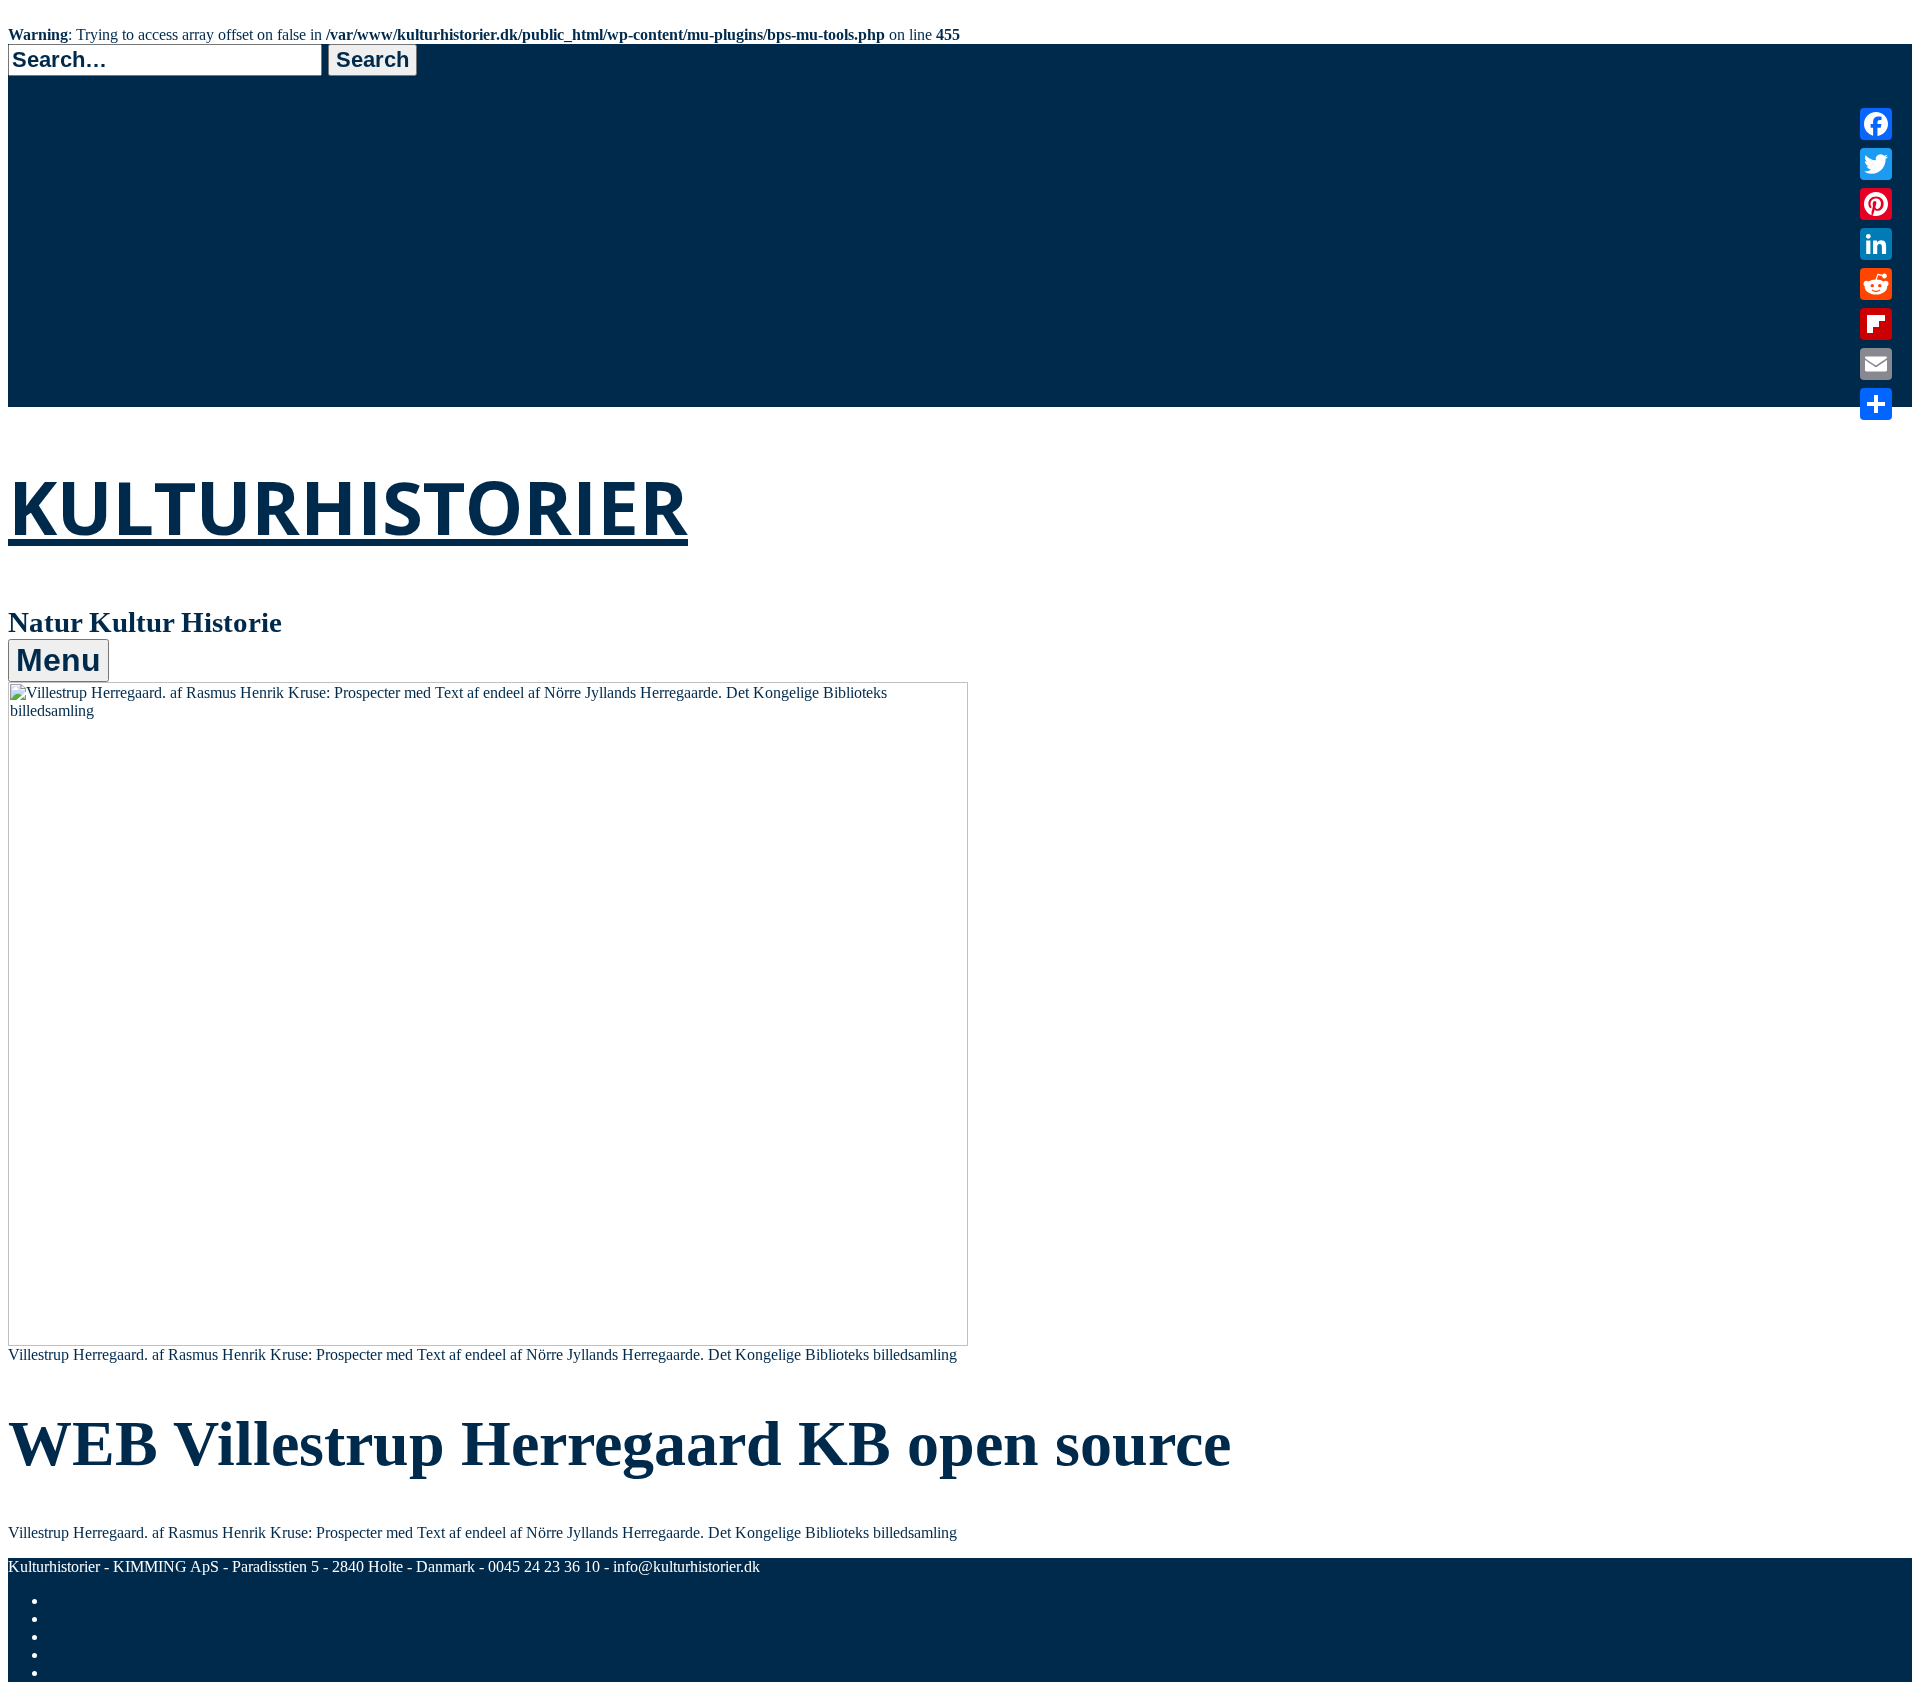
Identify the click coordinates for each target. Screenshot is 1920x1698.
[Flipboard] (1876, 324)
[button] (372, 60)
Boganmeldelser (123, 367)
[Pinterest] (1876, 204)
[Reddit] (1876, 284)
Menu (58, 660)
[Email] (1876, 364)
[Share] (1876, 404)
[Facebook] (1876, 124)
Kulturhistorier (348, 506)
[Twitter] (1876, 164)
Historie (86, 315)
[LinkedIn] (1876, 244)
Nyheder (88, 341)
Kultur (80, 289)
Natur (76, 263)
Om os (78, 393)
